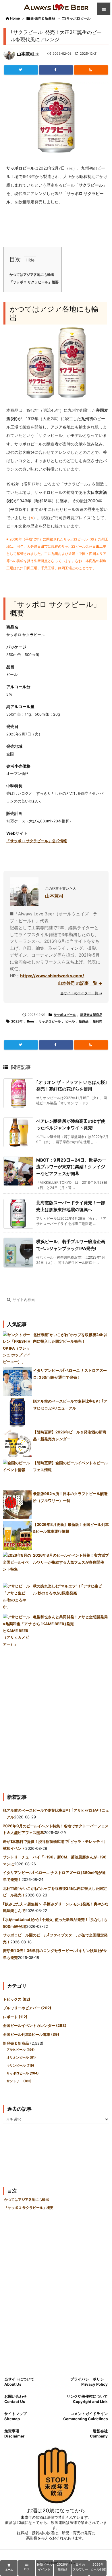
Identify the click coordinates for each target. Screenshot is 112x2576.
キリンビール (20, 2065)
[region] (56, 2568)
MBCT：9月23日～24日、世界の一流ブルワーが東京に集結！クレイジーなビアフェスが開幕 (71, 1167)
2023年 (17, 1021)
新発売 (97, 1021)
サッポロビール (78, 18)
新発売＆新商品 (43, 18)
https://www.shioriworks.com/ (52, 976)
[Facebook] (56, 70)
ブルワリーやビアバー (27, 2008)
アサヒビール (21, 2050)
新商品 (84, 1021)
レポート (15, 2017)
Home (15, 18)
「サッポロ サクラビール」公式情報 (37, 841)
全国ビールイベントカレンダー (35, 2025)
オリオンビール (21, 2057)
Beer (31, 1021)
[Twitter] (21, 70)
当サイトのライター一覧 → (81, 993)
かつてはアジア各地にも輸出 (32, 275)
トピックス (17, 1999)
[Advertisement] (56, 1718)
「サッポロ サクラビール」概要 (34, 282)
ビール (70, 1021)
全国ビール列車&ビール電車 (31, 2034)
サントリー (19, 2081)
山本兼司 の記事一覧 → (80, 983)
